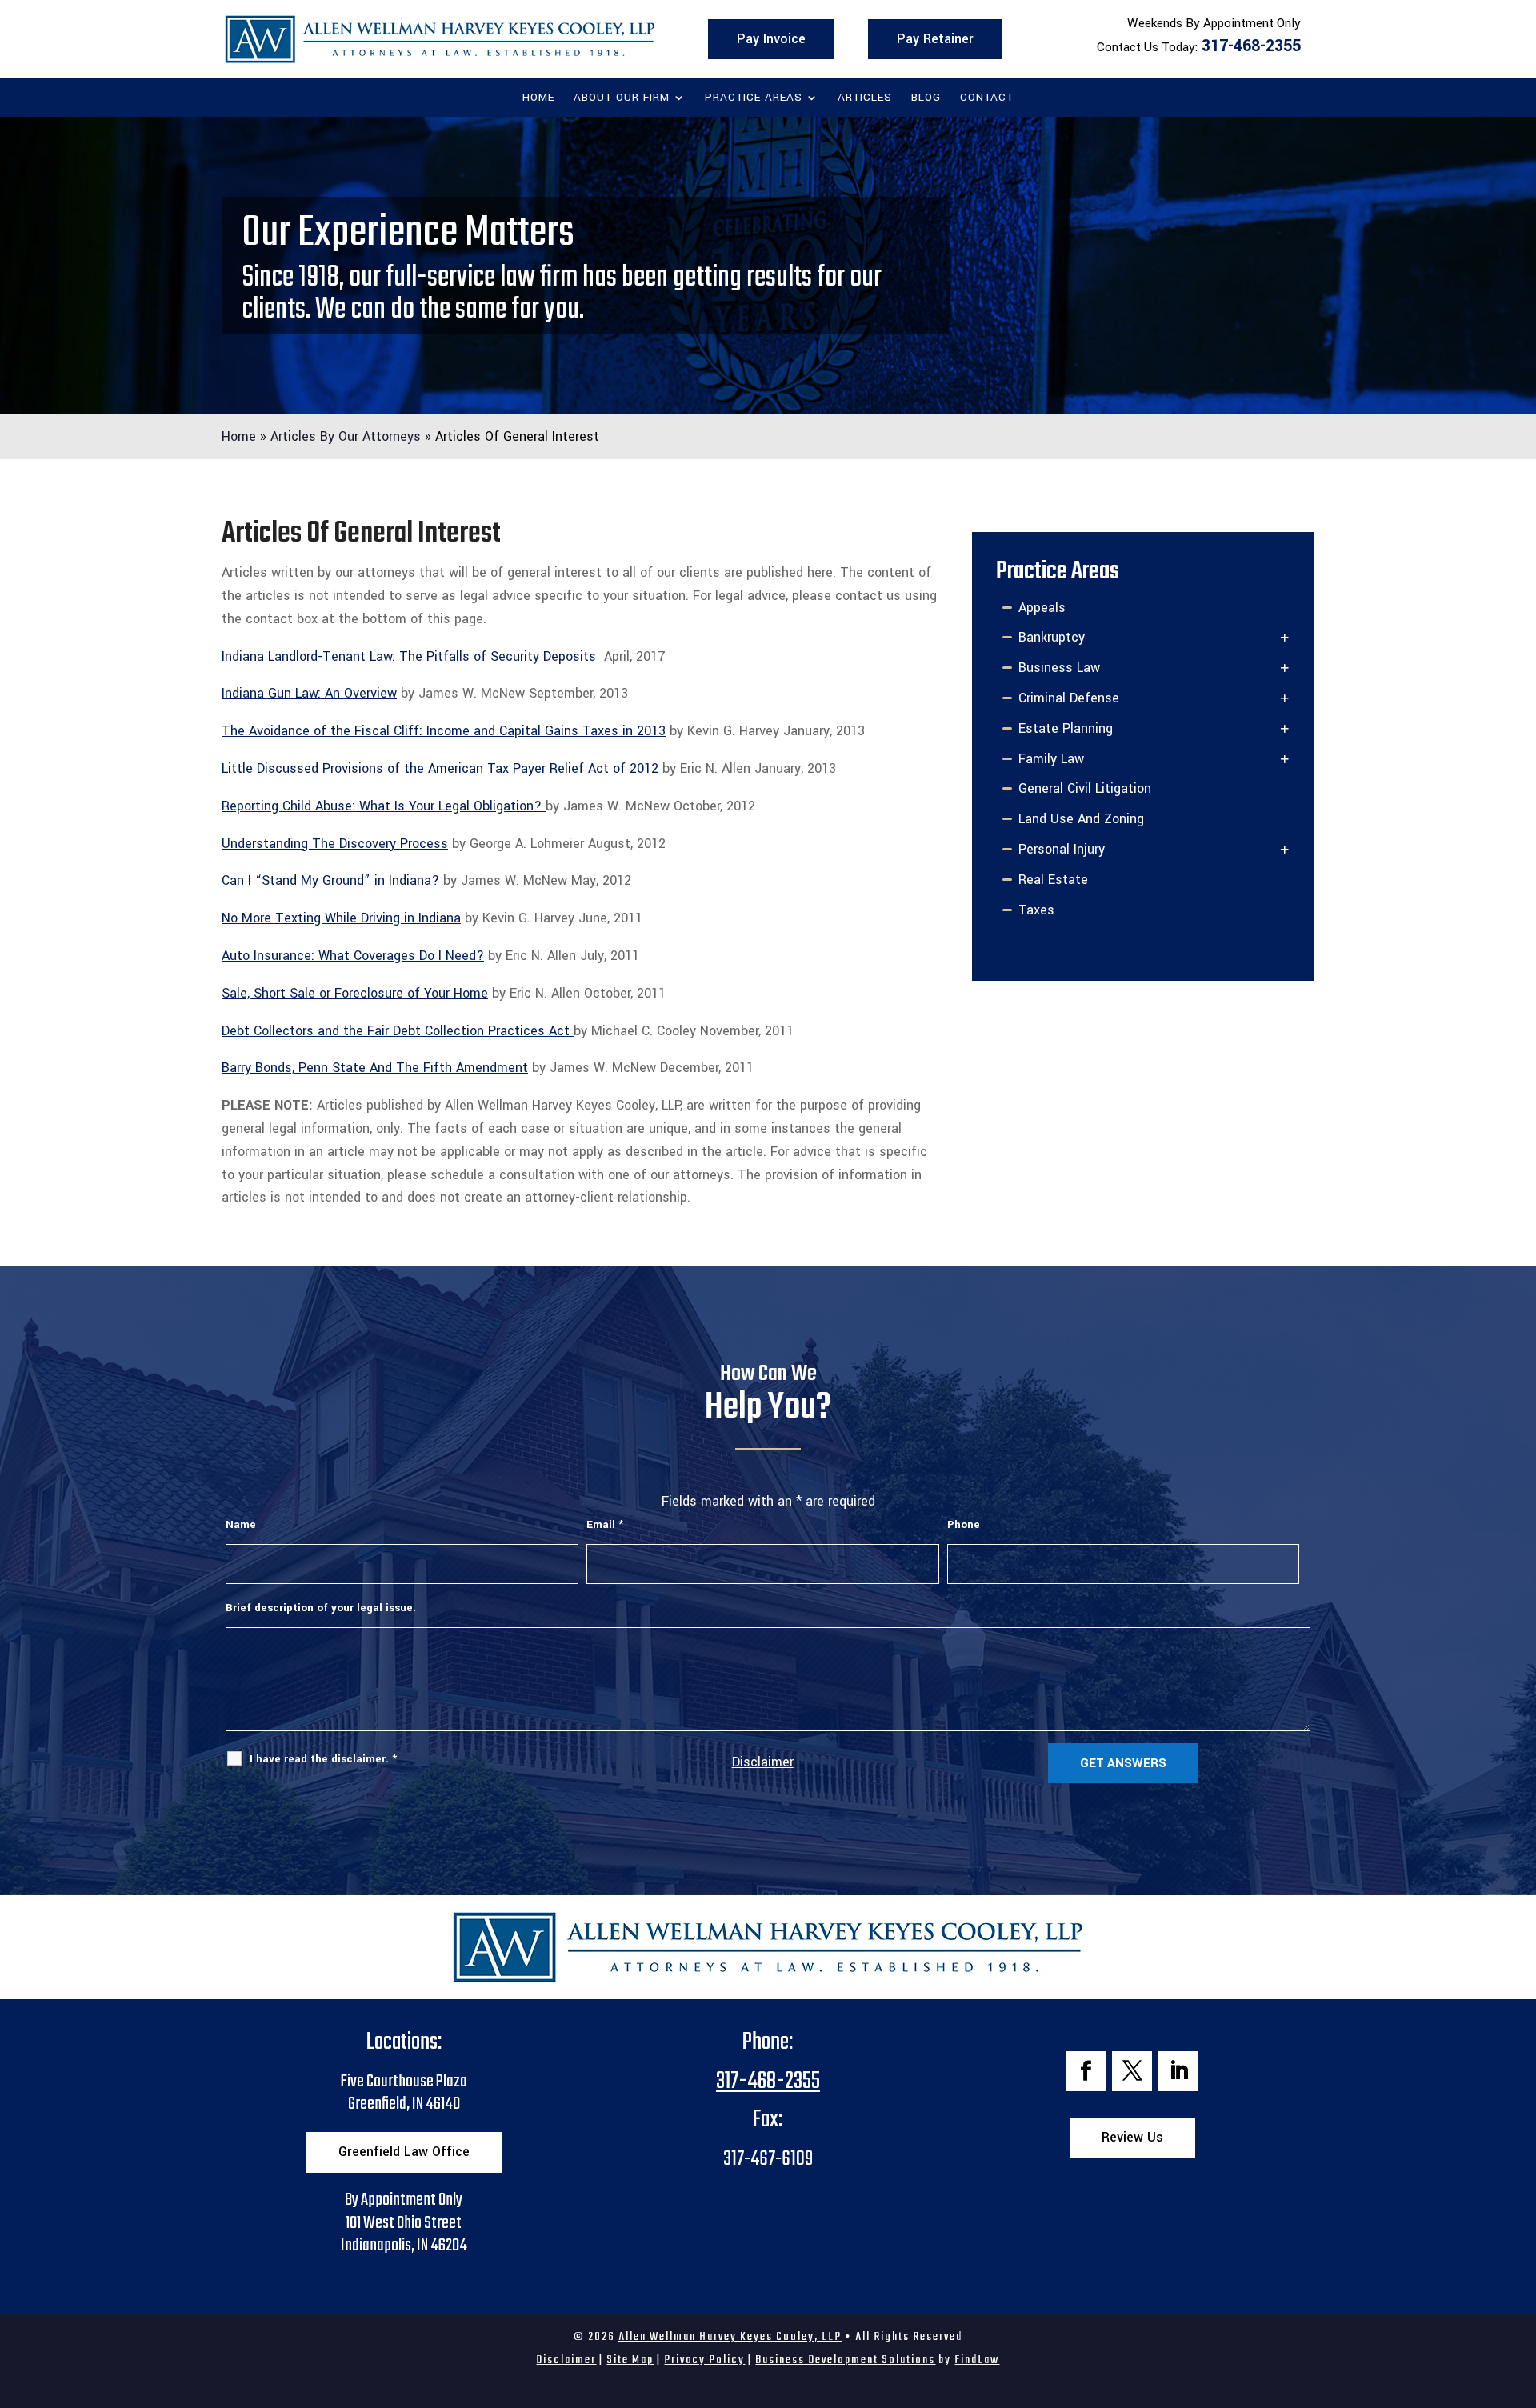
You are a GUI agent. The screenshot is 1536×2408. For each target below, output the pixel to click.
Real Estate (1053, 880)
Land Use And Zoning (1081, 819)
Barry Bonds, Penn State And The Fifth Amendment (375, 1068)
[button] (1520, 2292)
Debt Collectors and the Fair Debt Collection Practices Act (398, 1031)
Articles (865, 98)
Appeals (1042, 608)
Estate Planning (1066, 728)
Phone (964, 1524)
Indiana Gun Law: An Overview (309, 693)
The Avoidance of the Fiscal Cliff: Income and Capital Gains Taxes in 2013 (444, 731)
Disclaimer (763, 1762)
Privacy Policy (704, 2360)
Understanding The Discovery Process (335, 844)
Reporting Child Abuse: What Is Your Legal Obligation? (384, 806)
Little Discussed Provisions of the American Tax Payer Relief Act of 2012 (442, 768)
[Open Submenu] (1285, 638)
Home (538, 98)
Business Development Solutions (845, 2360)
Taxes (1036, 910)
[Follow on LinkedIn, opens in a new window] (1178, 2071)
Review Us (1132, 2137)
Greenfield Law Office (404, 2152)
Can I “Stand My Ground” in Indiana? (330, 880)
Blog (926, 98)
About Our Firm (622, 98)
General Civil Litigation (1085, 788)
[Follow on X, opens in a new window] (1132, 2071)
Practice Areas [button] (754, 98)
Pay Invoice (771, 39)
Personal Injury (1062, 849)
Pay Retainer (935, 39)
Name (241, 1524)
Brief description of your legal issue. (321, 1608)
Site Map (630, 2360)
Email (605, 1524)
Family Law (1051, 759)
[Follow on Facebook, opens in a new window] (1086, 2071)
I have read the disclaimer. (323, 1759)
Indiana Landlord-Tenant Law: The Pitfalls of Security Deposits (409, 656)
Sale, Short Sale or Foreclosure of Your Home (355, 993)
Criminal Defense (1069, 698)
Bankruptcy (1052, 637)
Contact (987, 98)
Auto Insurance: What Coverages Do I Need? (353, 956)
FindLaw (977, 2360)
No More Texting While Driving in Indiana (341, 918)
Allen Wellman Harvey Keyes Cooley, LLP (730, 2337)
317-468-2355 (1251, 46)
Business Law (1059, 668)
